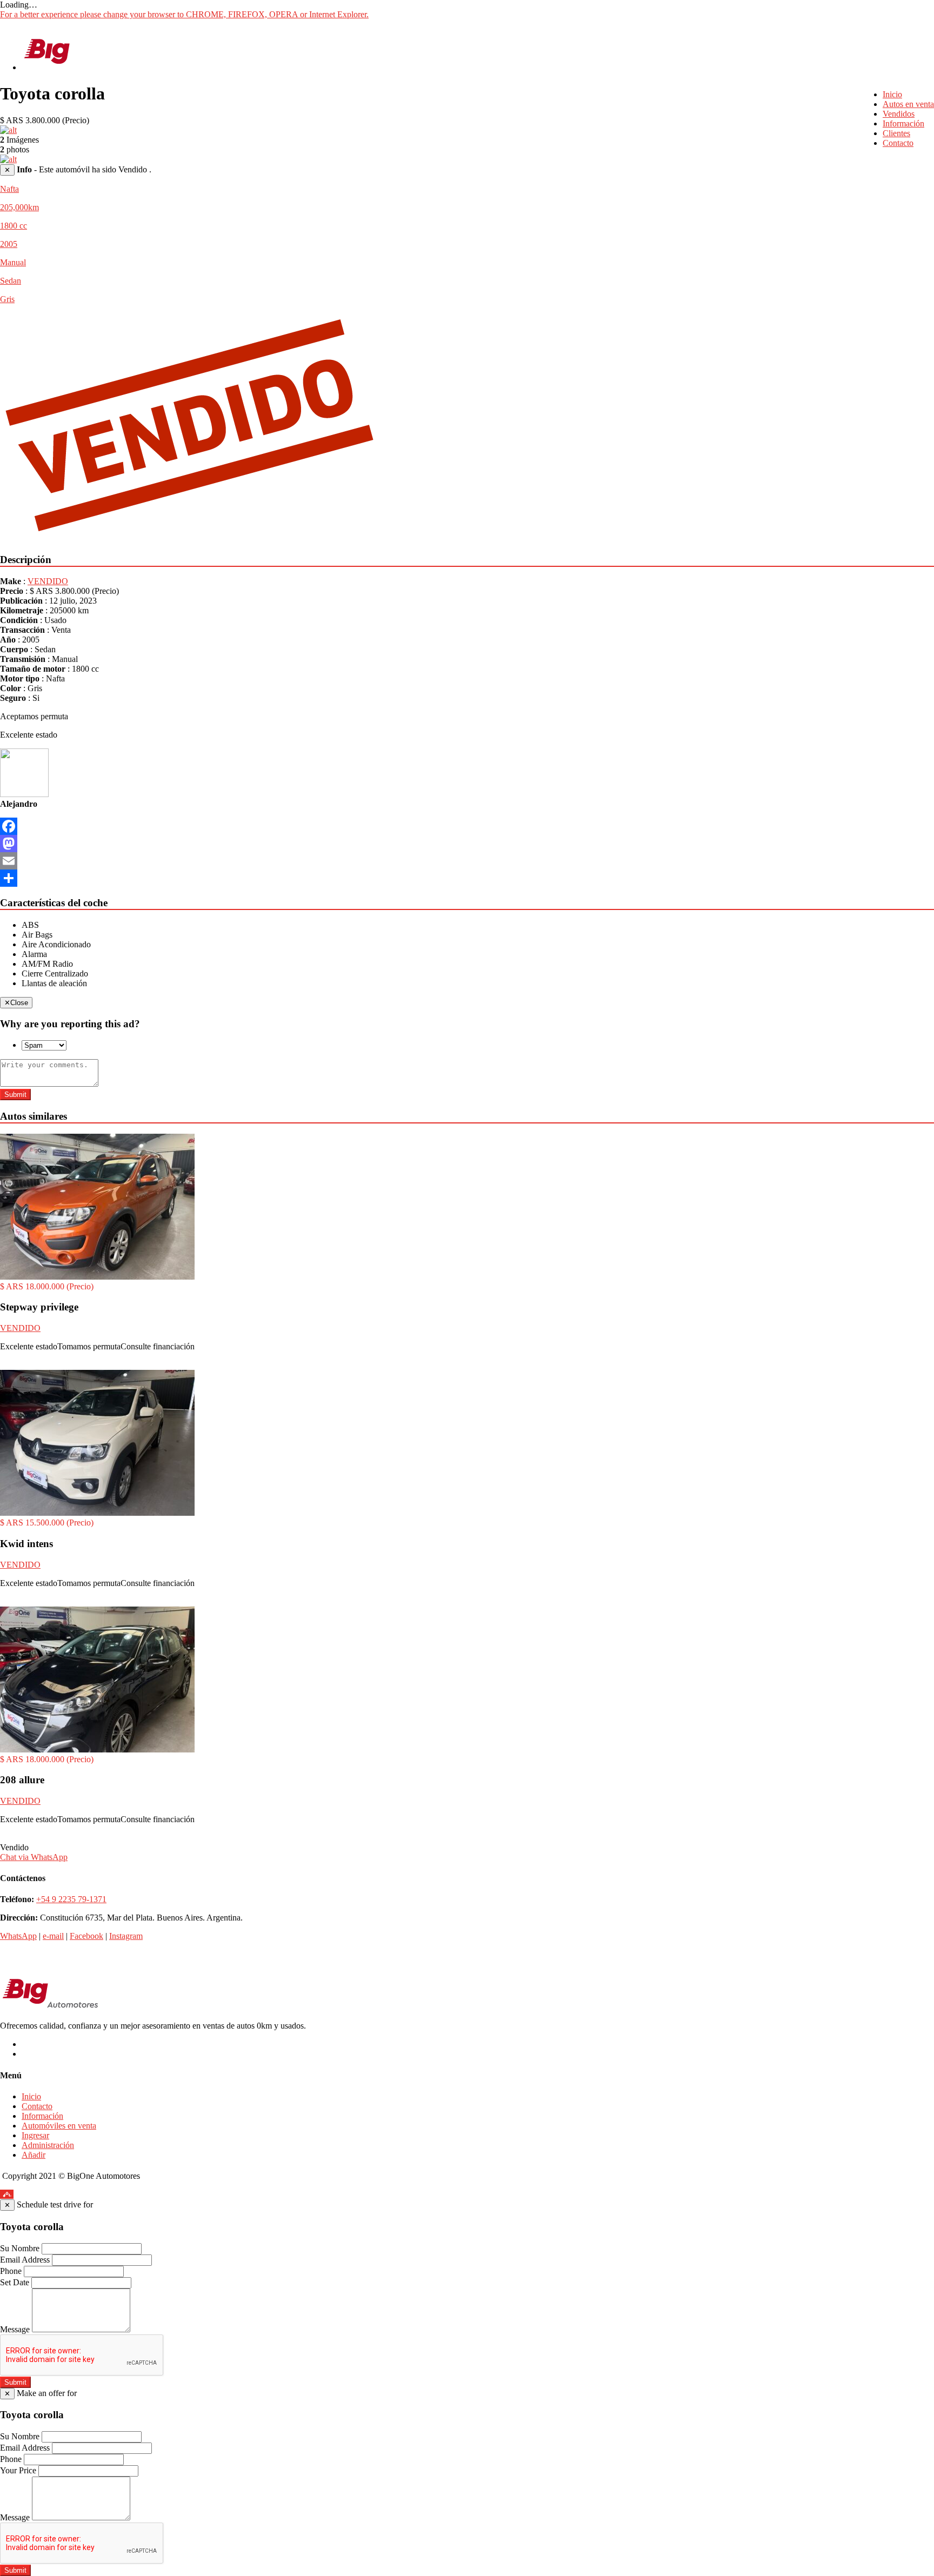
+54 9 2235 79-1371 (71, 1899)
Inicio (892, 94)
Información (903, 123)
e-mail (53, 1936)
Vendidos (899, 114)
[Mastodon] (467, 844)
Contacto (898, 143)
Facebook (86, 1936)
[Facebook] (467, 826)
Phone (11, 2271)
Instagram (126, 1936)
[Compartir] (467, 878)
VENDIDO (48, 581)
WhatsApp (18, 1936)
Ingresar (35, 2135)
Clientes (896, 133)
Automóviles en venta (59, 2126)
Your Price (18, 2470)
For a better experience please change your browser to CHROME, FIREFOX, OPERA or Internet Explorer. (184, 14)
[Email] (467, 861)
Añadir (34, 2155)
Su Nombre (20, 2248)
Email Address (25, 2260)
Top (7, 2194)
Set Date (15, 2282)
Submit (15, 1095)
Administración (48, 2145)
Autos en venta (908, 104)
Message (15, 2329)
